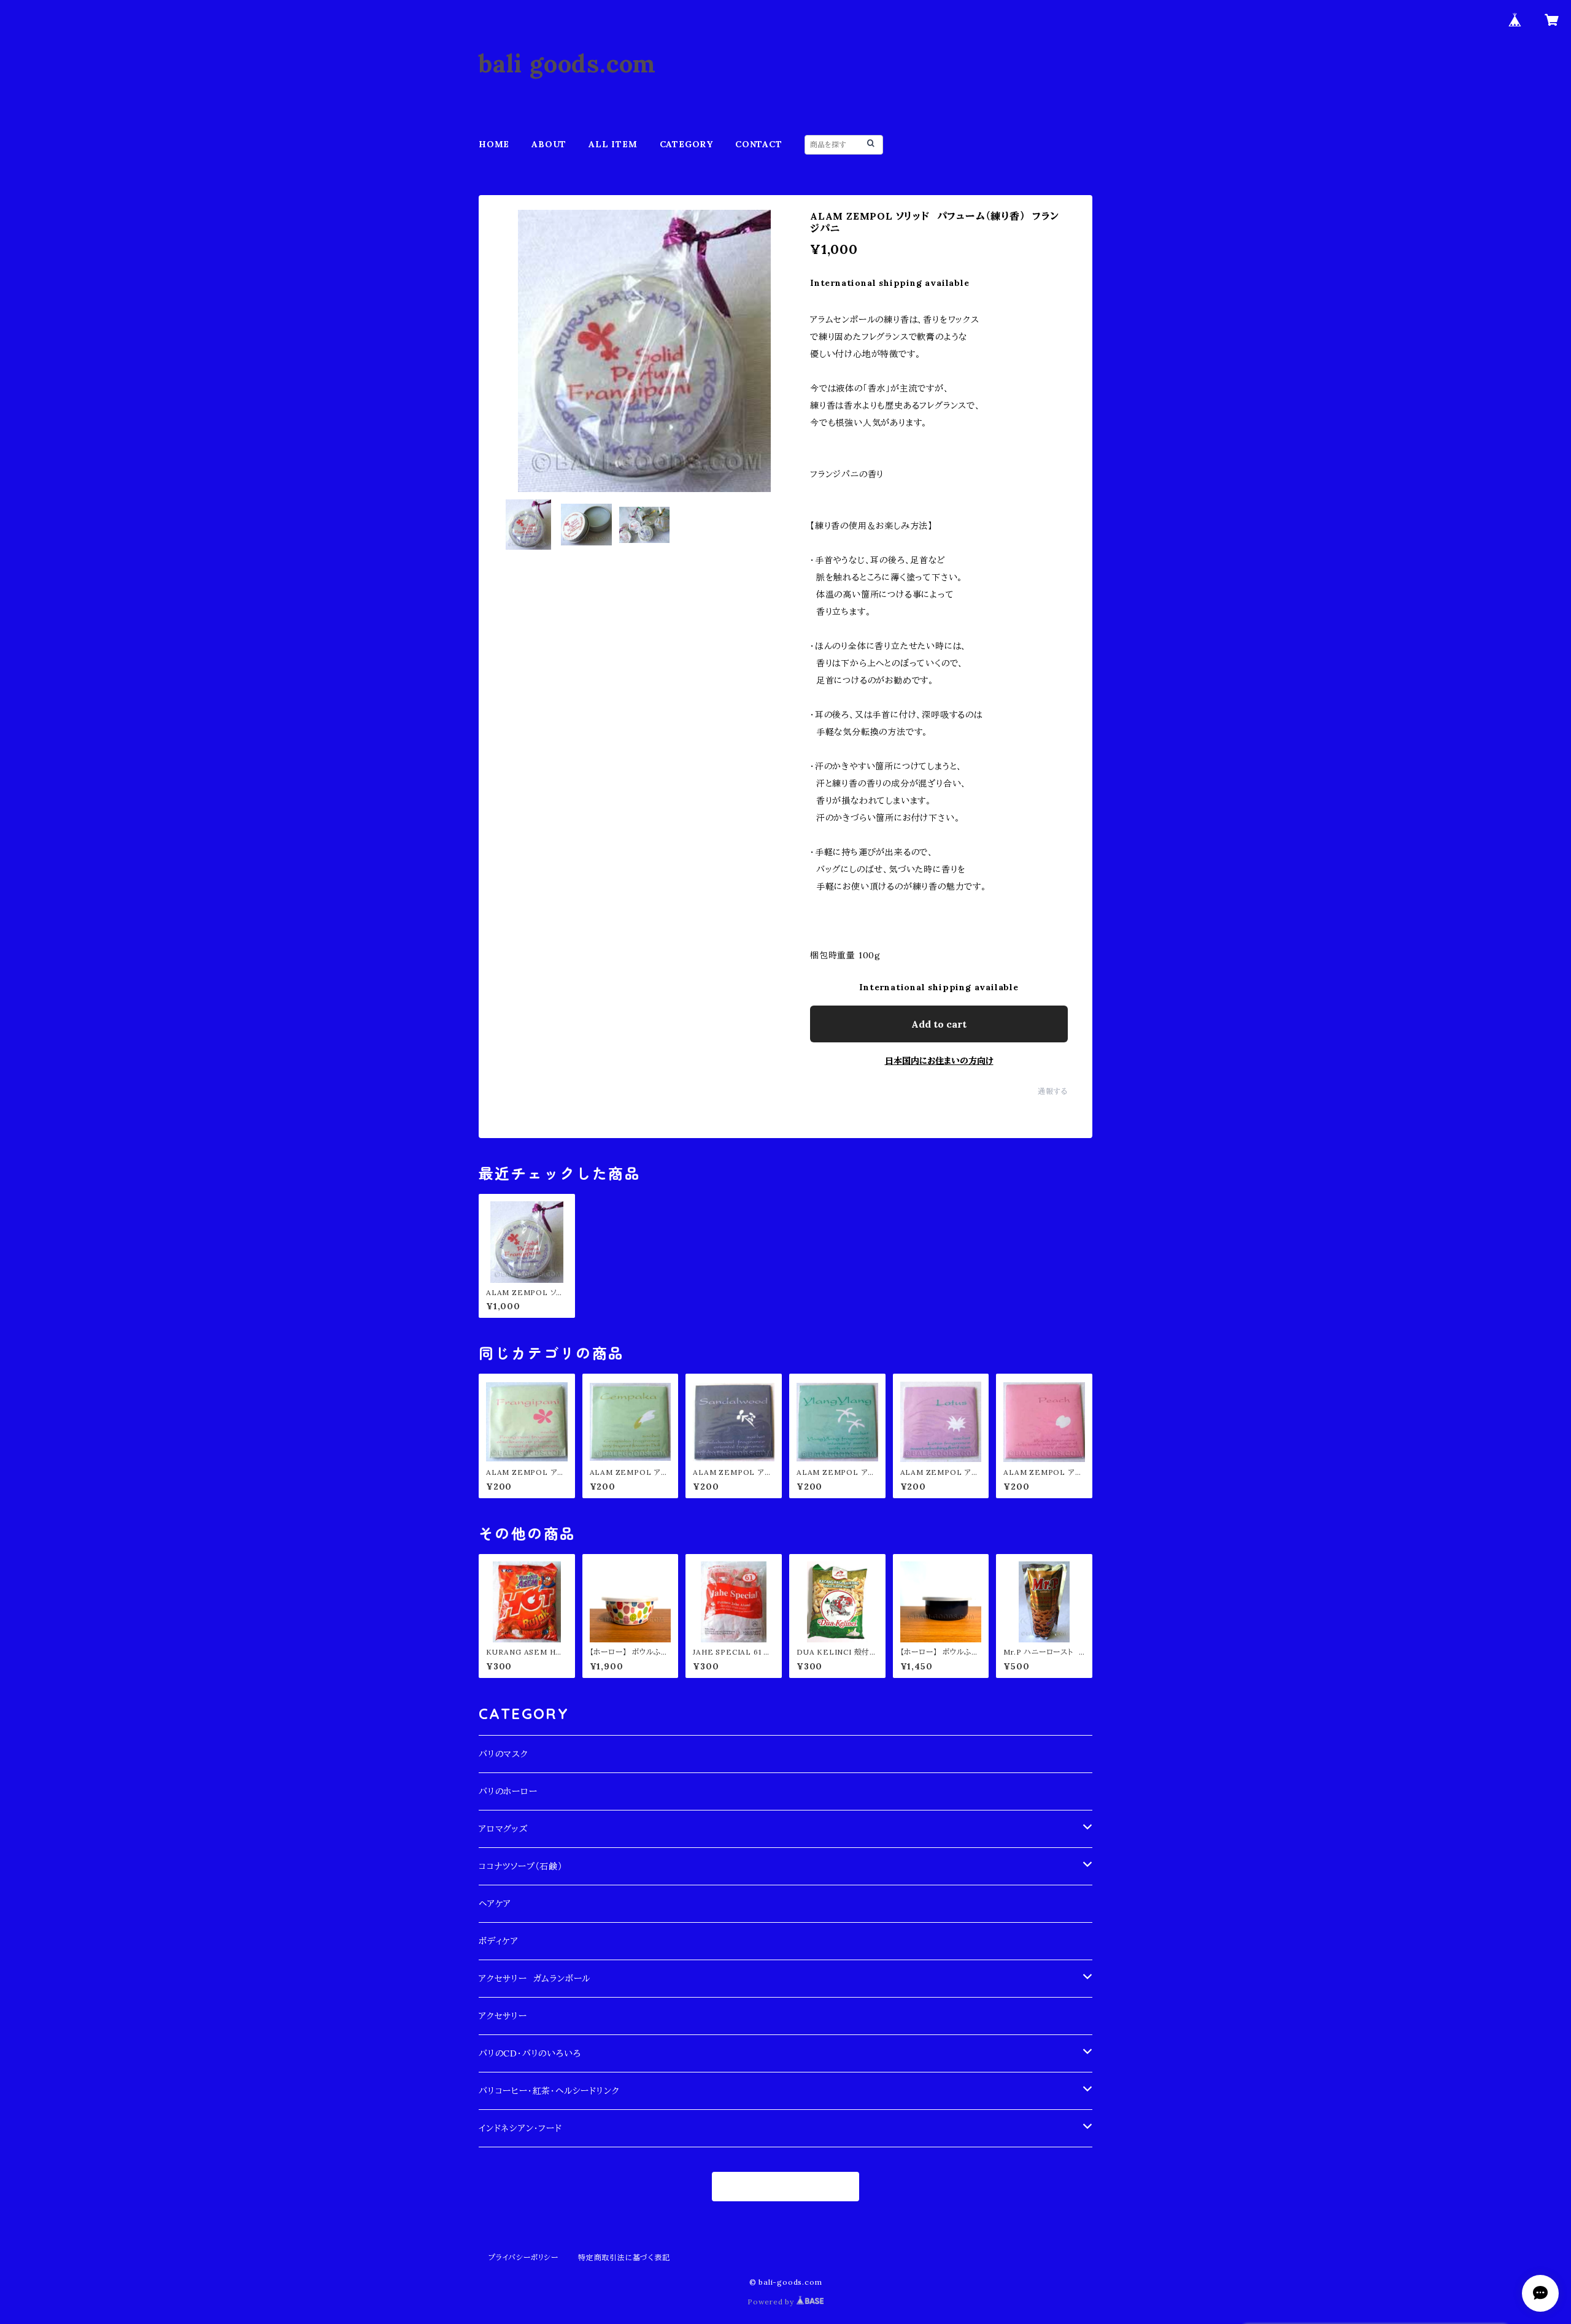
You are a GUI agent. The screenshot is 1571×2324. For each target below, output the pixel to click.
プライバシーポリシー (523, 2257)
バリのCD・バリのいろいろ (530, 2053)
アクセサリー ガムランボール (535, 1979)
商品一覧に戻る (786, 2187)
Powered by (772, 2302)
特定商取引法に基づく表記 (624, 2257)
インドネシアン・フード (520, 2128)
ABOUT (549, 144)
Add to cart (939, 1024)
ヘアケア (495, 1904)
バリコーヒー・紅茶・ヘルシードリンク (549, 2091)
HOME (494, 144)
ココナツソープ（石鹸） (521, 1866)
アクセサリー (503, 2016)
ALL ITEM (613, 144)
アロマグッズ (503, 1829)
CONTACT (759, 144)
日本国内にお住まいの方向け (939, 1061)
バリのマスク (504, 1754)
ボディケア (499, 1941)
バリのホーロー (508, 1791)
